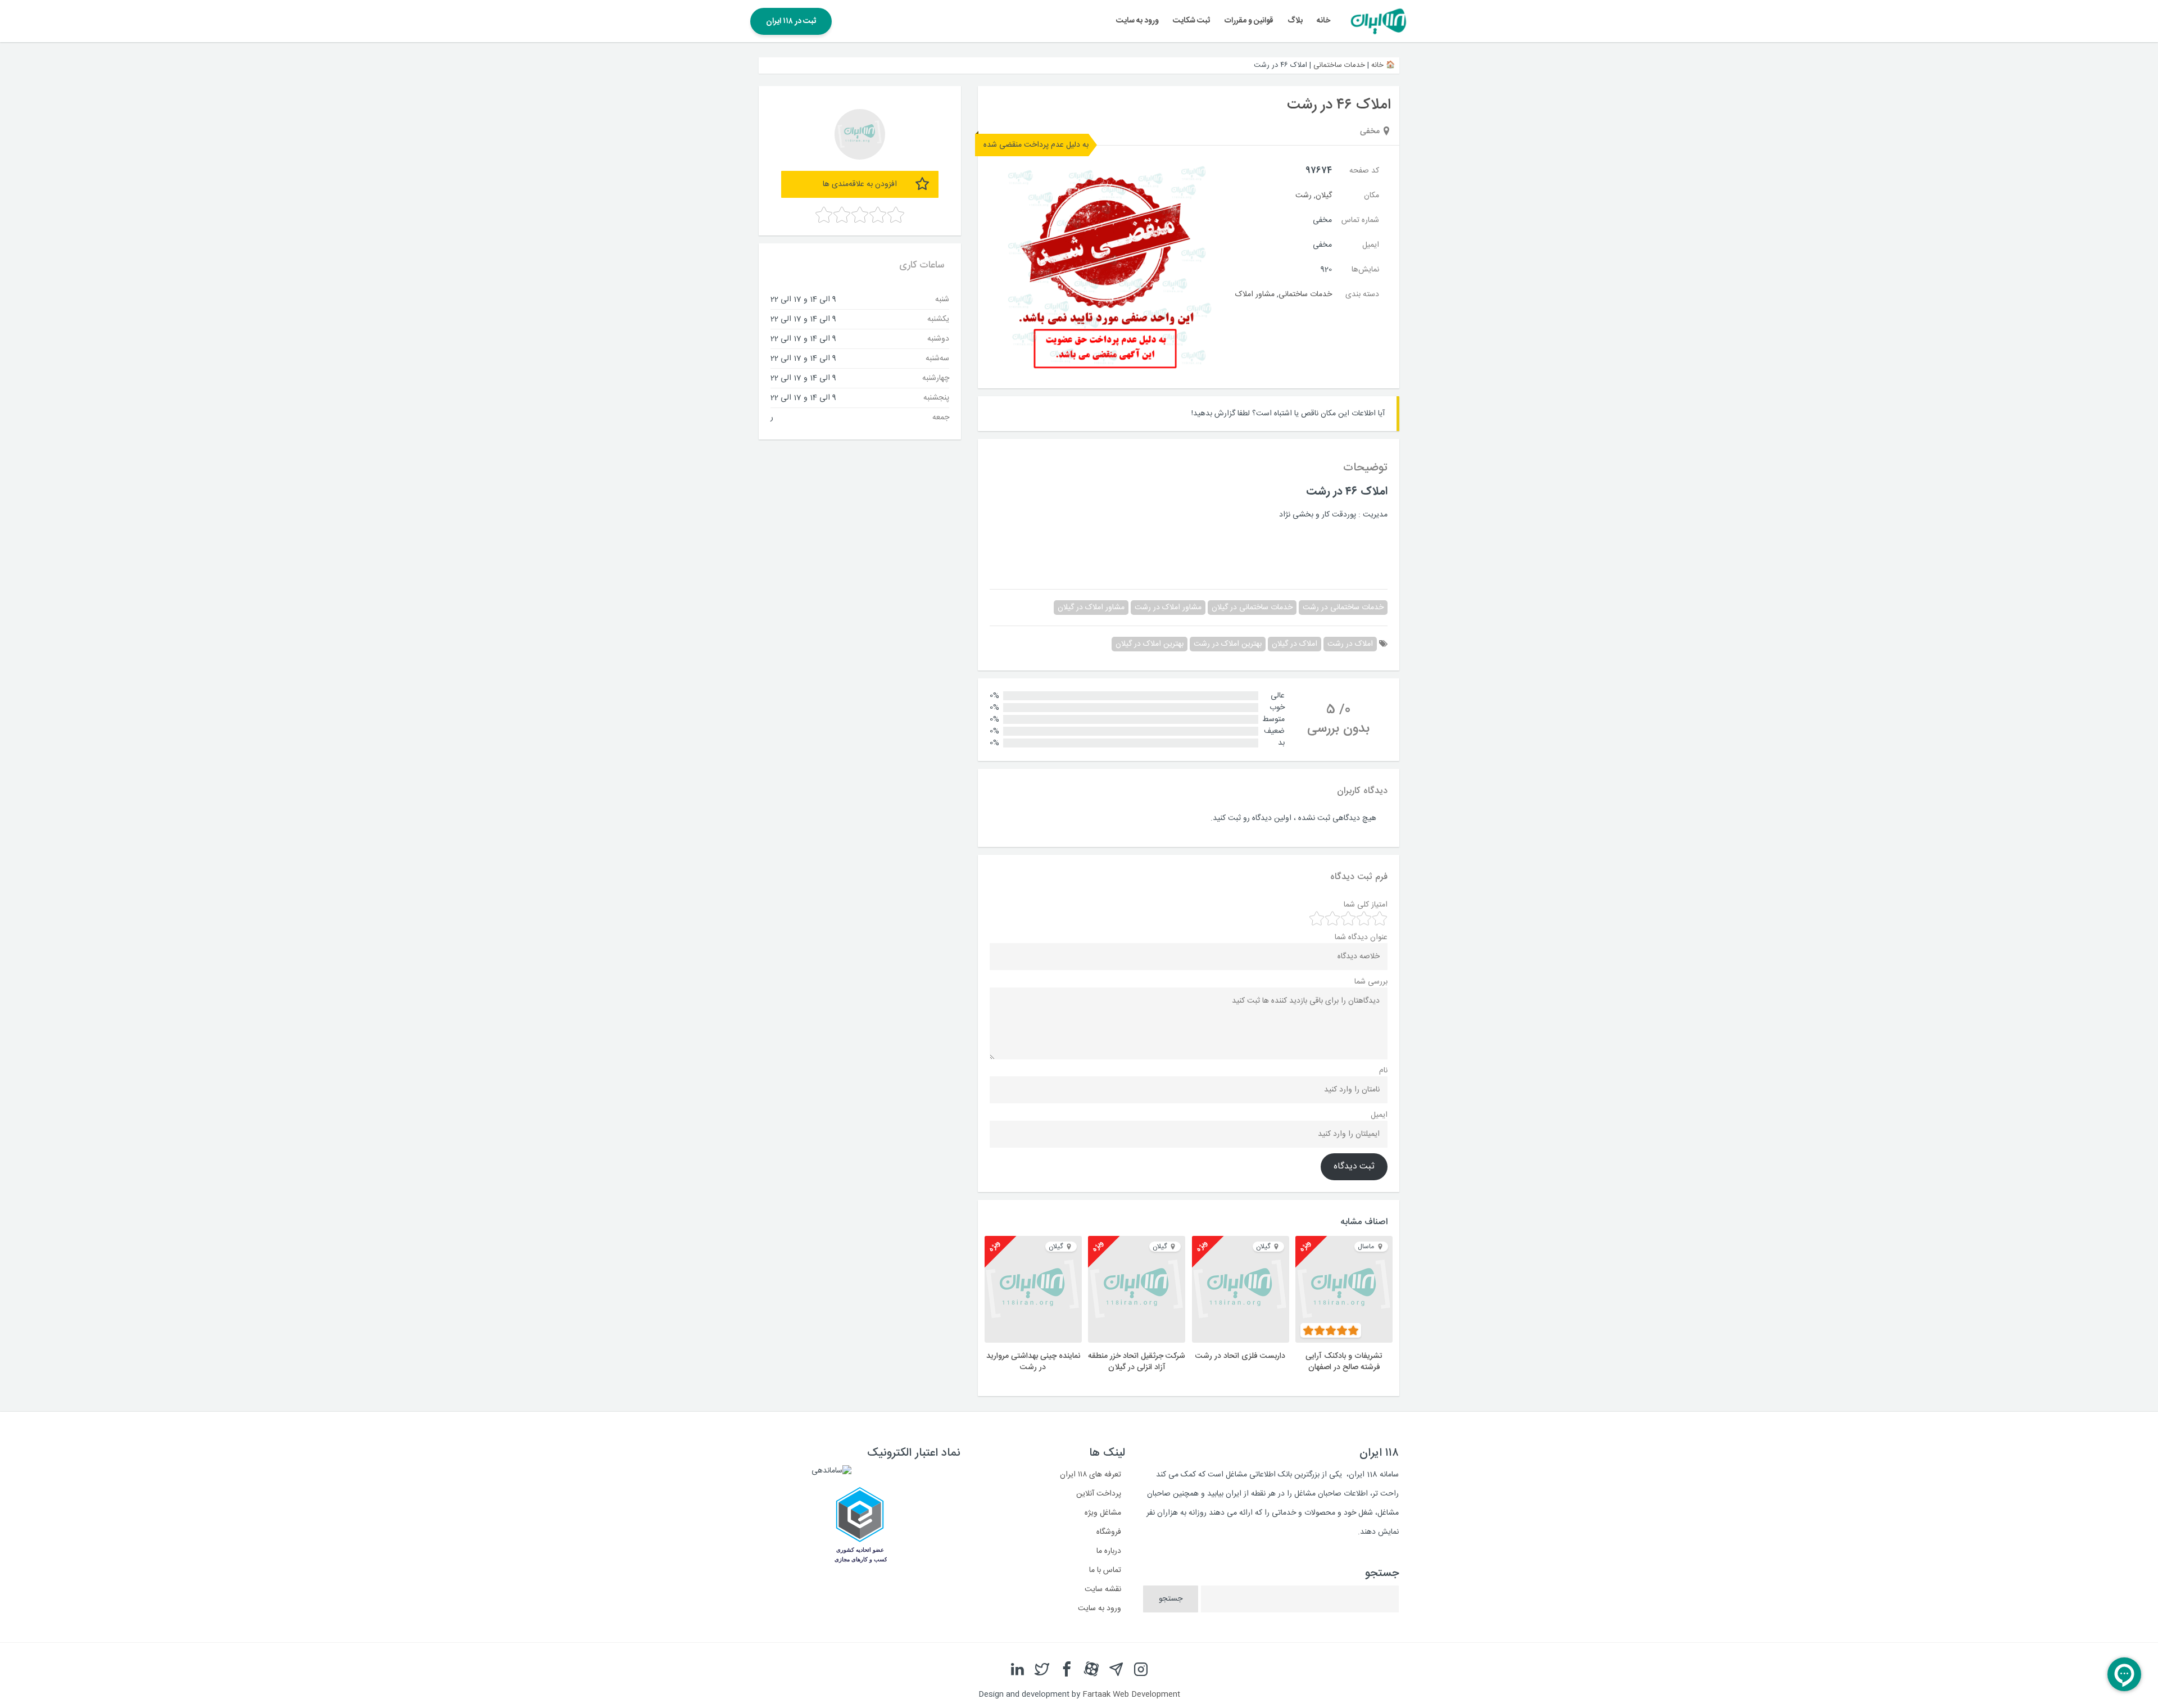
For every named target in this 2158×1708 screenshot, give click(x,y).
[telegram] (1116, 1670)
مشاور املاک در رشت (1168, 608)
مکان (1372, 196)
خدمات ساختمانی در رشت (1343, 608)
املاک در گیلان (1295, 644)
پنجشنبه (936, 397)
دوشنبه (938, 338)
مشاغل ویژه (1103, 1513)
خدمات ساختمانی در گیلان (1252, 608)
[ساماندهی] (831, 1471)
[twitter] (1042, 1670)
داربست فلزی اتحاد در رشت (1240, 1356)
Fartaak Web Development (1131, 1695)
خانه (1323, 21)
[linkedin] (1017, 1670)
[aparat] (1091, 1670)
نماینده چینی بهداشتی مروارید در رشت (1033, 1362)
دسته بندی (1362, 295)
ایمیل (1371, 245)
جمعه (941, 417)
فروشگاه (1109, 1532)
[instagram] (1141, 1670)
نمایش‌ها (1365, 270)
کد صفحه (1364, 171)
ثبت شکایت (1191, 21)
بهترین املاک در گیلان (1150, 644)
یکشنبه (938, 319)
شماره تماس (1360, 220)
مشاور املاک (1255, 295)
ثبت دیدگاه (1354, 1167)
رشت (1304, 196)
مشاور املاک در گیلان (1091, 608)
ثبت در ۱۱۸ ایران (791, 21)
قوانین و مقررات (1249, 21)
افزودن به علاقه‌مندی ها (860, 184)
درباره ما (1109, 1551)
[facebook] (1067, 1670)
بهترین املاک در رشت (1228, 644)
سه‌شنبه (937, 358)
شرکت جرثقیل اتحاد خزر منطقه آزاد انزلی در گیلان (1137, 1362)
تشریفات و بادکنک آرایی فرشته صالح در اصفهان (1344, 1362)
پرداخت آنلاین (1099, 1494)
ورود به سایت (1137, 21)
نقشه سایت (1103, 1589)
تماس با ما (1105, 1570)
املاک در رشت (1350, 644)
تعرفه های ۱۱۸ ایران (1091, 1475)
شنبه (942, 299)
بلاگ (1295, 21)
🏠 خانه (1383, 65)
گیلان (1324, 196)
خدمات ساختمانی (1339, 65)
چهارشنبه (936, 378)
